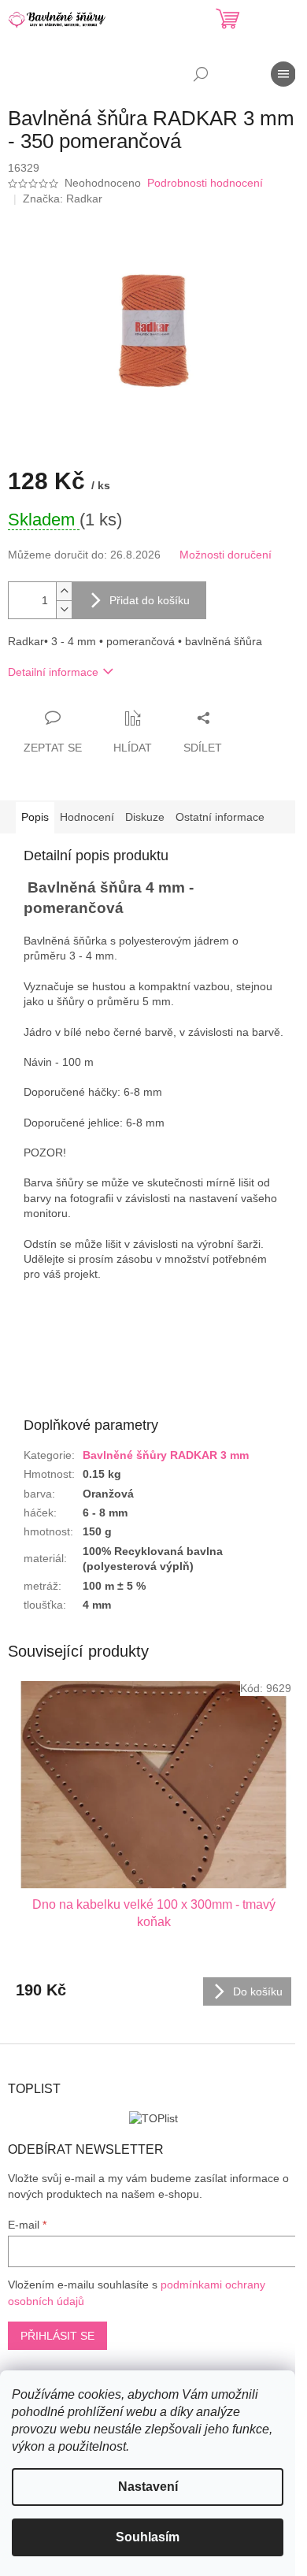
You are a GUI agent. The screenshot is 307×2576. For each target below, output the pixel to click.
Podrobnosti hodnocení (205, 183)
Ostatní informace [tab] (220, 817)
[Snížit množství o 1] (64, 609)
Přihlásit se (57, 2336)
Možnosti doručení (226, 555)
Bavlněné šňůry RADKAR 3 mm (166, 1455)
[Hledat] (201, 74)
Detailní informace (53, 672)
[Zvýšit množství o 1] (64, 591)
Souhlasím (148, 2537)
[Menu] (283, 74)
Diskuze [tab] (145, 817)
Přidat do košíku (150, 600)
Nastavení (148, 2487)
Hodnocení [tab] (87, 817)
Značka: (63, 199)
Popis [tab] (35, 817)
